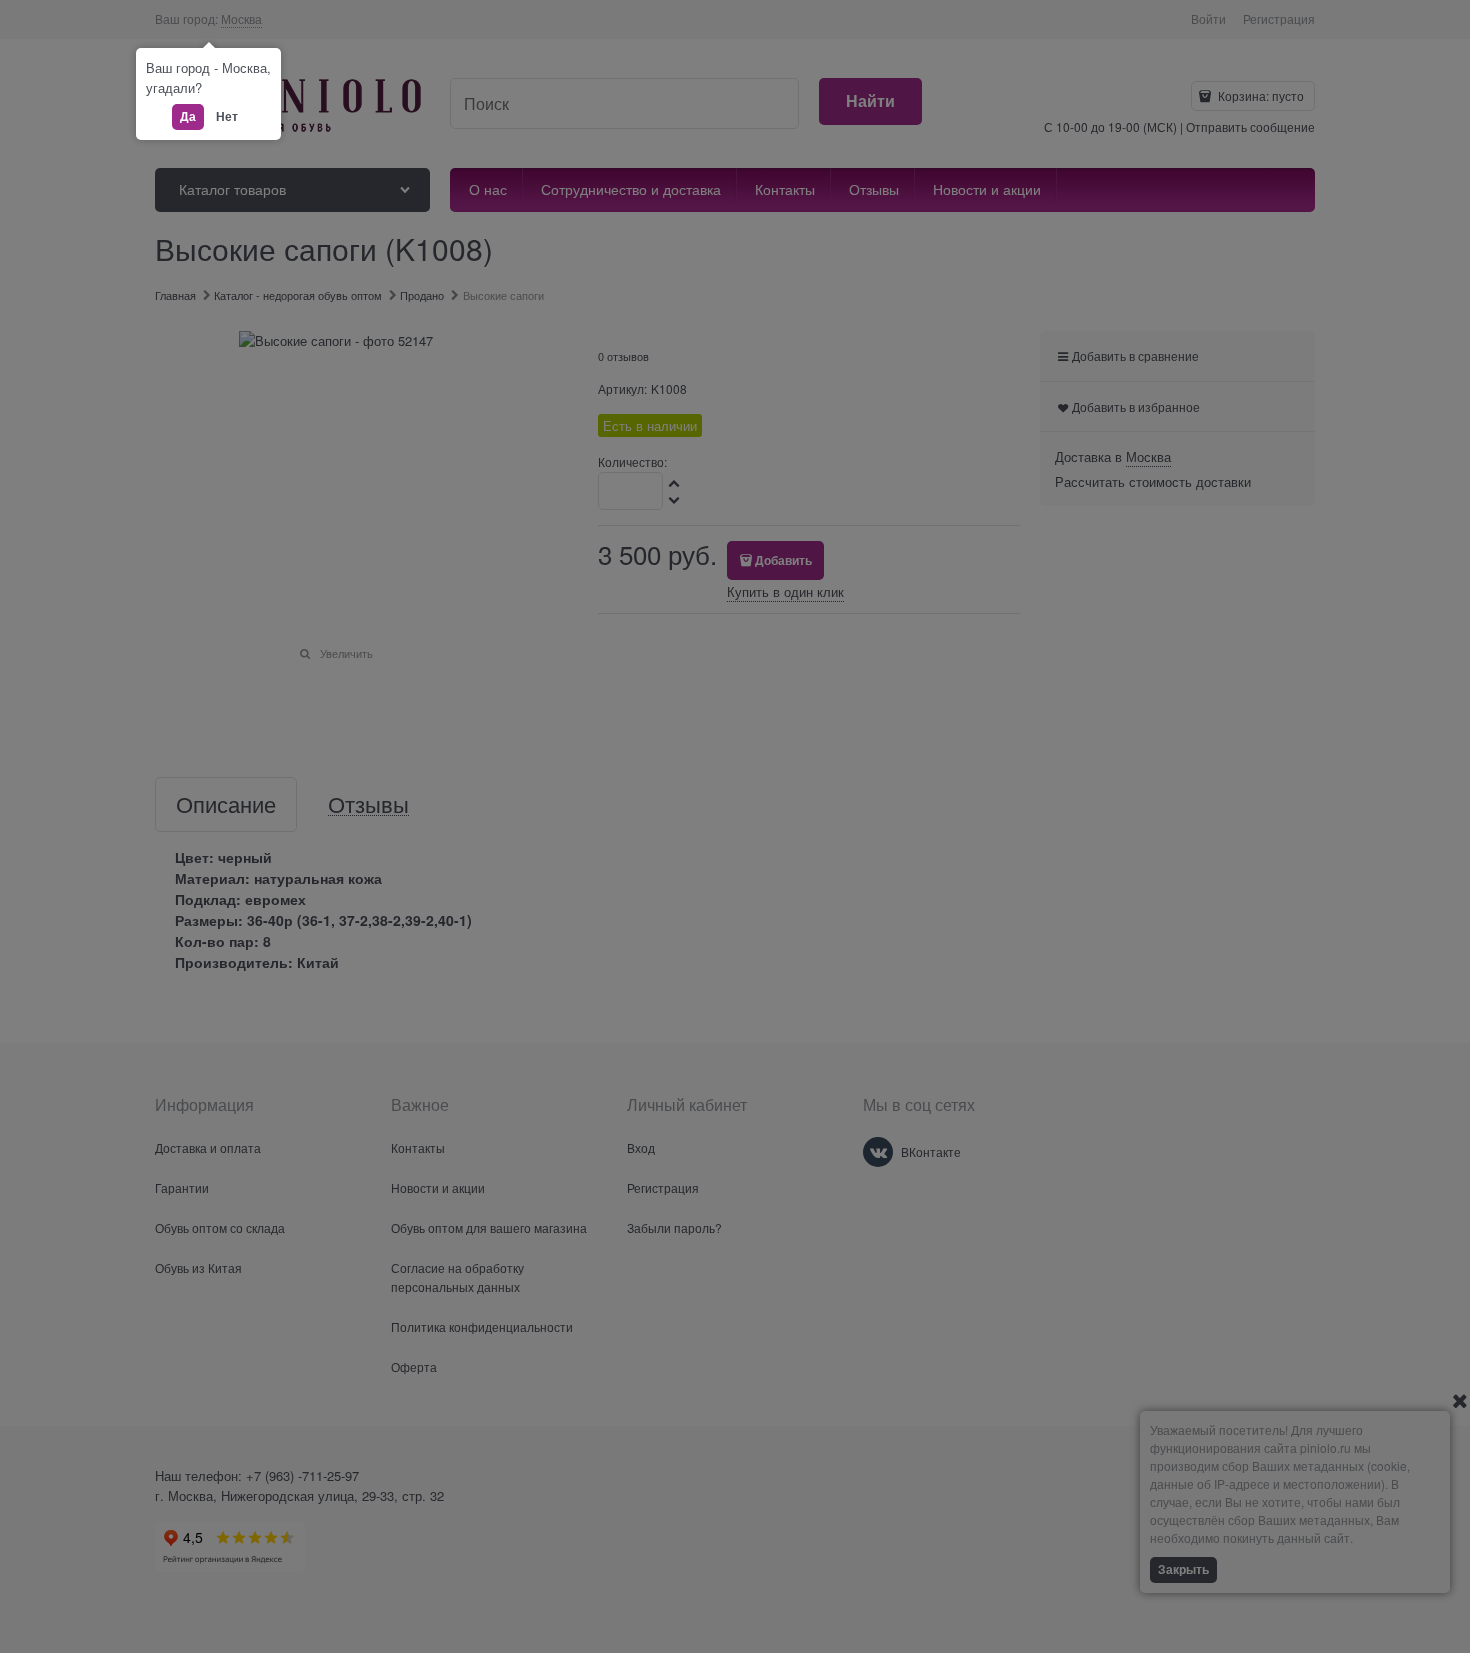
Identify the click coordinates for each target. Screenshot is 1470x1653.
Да (188, 116)
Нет (227, 116)
